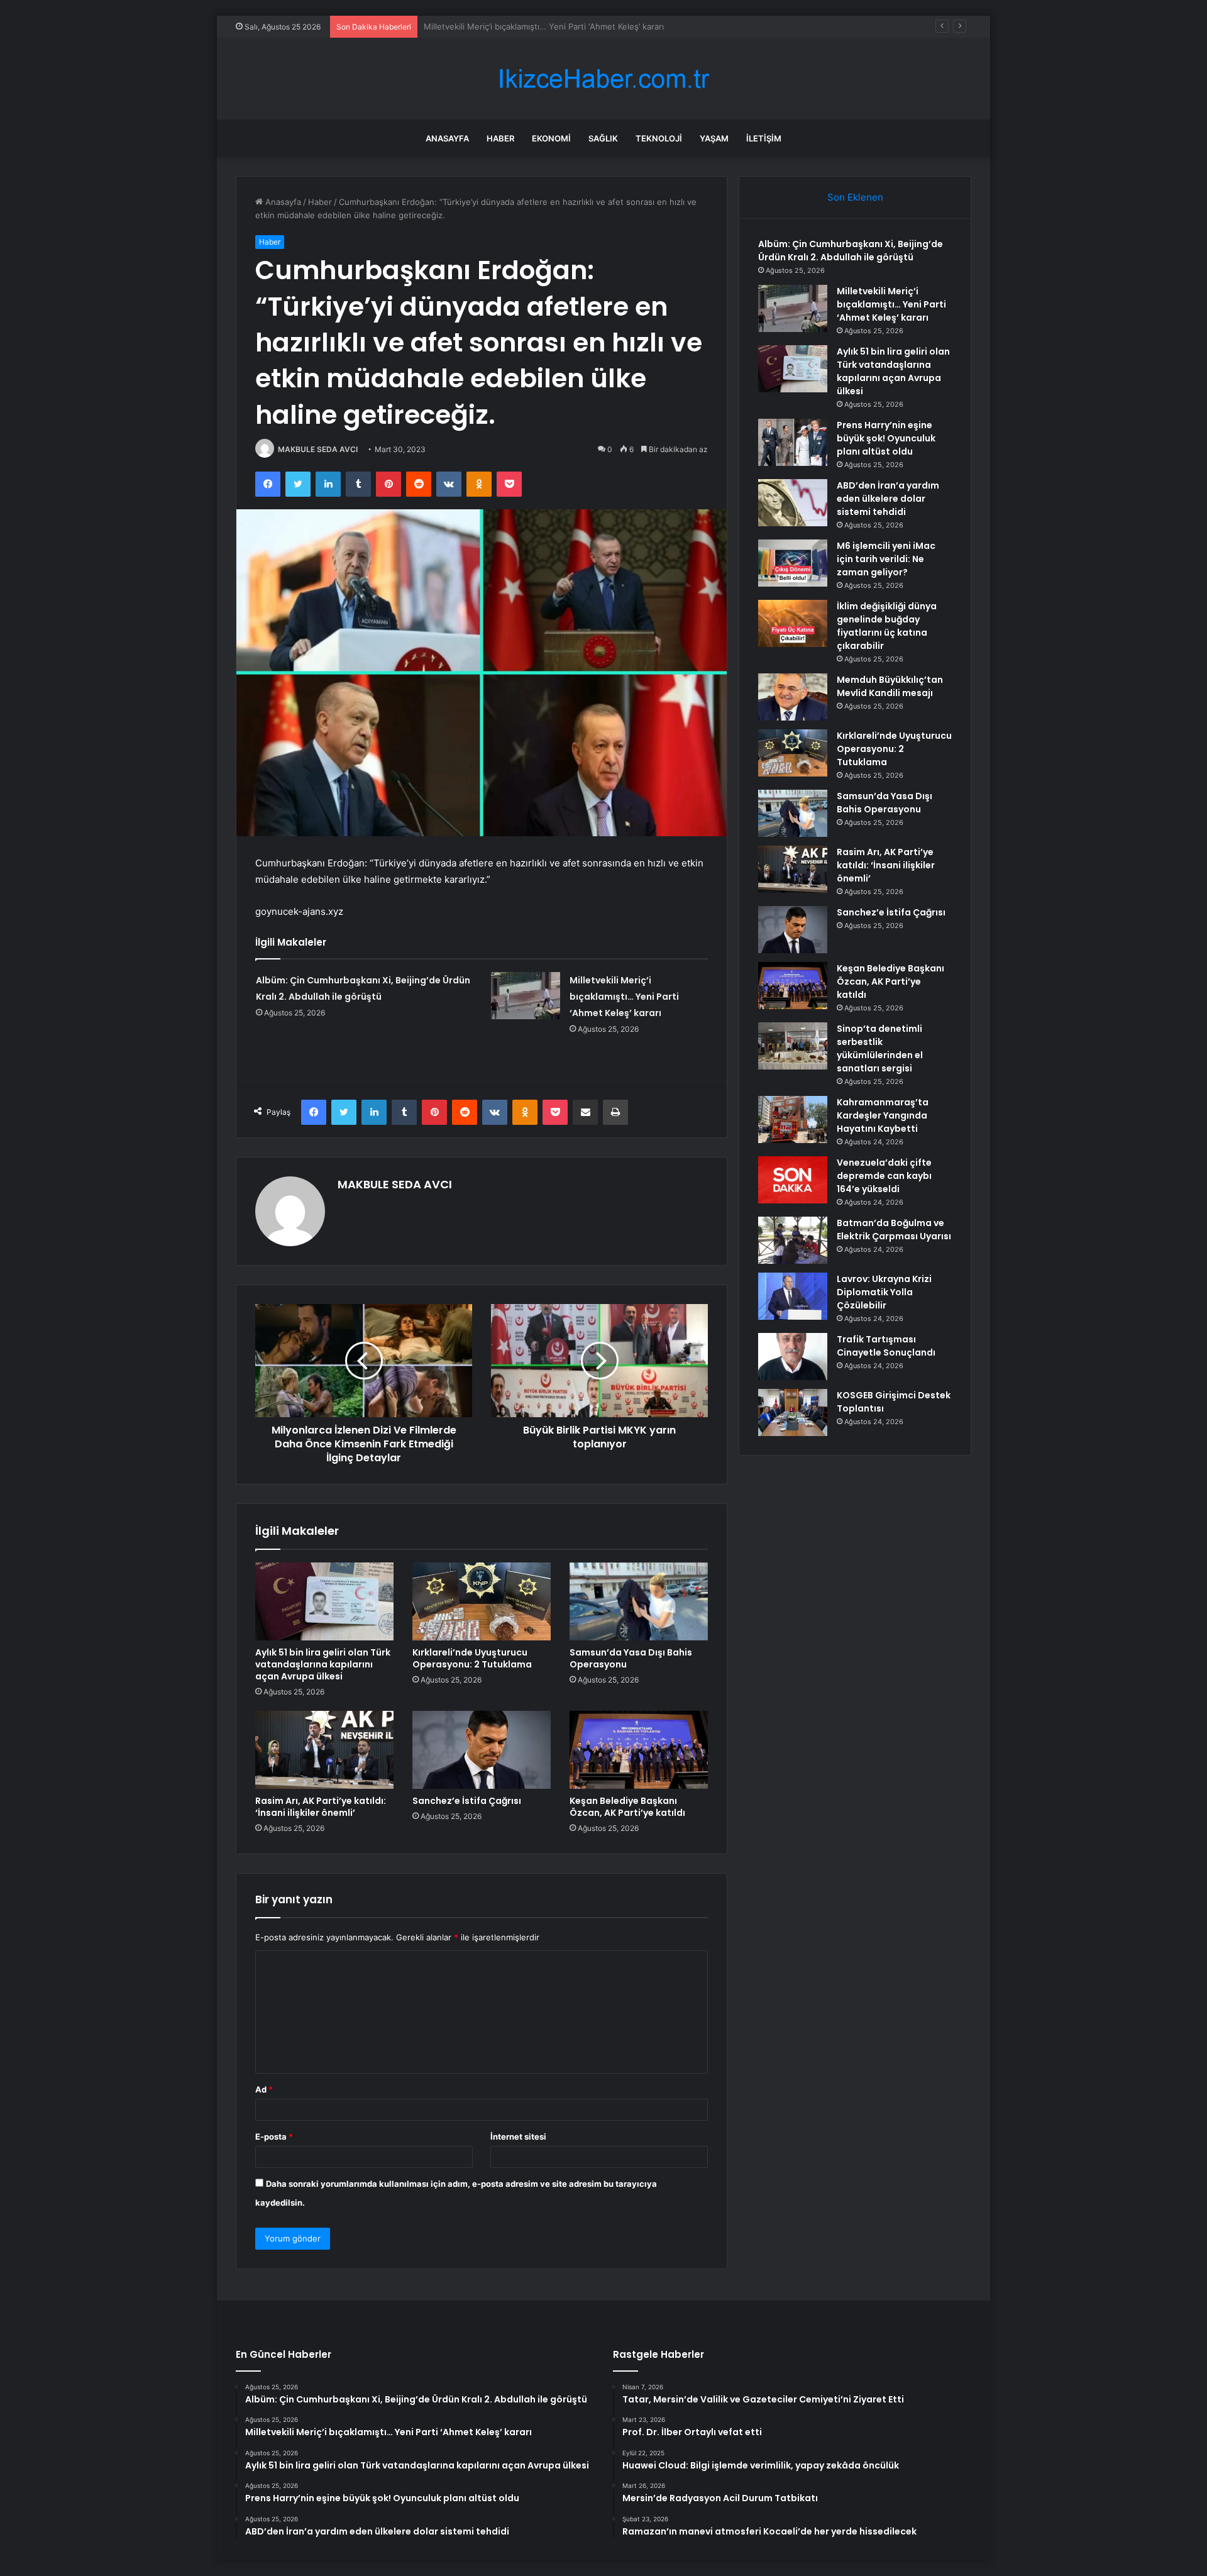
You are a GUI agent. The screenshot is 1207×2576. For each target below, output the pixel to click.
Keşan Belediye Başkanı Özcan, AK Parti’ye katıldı (627, 1807)
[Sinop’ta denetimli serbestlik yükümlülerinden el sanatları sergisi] (793, 1046)
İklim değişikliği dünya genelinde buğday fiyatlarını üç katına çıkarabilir (887, 626)
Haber (500, 138)
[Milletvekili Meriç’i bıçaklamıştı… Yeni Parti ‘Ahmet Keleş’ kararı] (526, 996)
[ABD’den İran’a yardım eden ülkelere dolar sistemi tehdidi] (793, 503)
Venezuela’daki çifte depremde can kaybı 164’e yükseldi (884, 1176)
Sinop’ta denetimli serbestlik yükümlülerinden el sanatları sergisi (880, 1048)
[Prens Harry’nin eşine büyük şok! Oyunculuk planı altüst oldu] (793, 442)
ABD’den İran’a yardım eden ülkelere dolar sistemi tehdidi (888, 499)
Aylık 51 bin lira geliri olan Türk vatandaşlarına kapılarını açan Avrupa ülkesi (567, 26)
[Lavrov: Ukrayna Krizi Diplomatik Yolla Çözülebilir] (793, 1296)
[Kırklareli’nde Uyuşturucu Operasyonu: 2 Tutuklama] (482, 1601)
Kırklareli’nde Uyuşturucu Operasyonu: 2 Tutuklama (472, 1658)
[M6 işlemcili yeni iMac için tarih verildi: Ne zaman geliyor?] (793, 563)
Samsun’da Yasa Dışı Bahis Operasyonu (631, 1658)
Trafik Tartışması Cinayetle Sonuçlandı (886, 1346)
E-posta (274, 2137)
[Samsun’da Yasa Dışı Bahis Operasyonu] (639, 1601)
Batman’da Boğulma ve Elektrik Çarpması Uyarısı (894, 1230)
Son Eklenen (855, 197)
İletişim (764, 138)
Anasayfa (447, 138)
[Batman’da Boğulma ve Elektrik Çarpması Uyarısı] (793, 1240)
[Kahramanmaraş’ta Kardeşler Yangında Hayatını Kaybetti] (793, 1119)
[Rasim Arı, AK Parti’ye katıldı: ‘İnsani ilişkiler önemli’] (324, 1750)
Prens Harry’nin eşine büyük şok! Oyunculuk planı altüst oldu (886, 438)
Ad (264, 2089)
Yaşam (714, 138)
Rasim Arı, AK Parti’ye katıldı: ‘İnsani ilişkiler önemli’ (321, 1807)
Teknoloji (659, 138)
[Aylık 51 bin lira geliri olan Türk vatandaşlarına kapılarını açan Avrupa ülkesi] (324, 1601)
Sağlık (603, 138)
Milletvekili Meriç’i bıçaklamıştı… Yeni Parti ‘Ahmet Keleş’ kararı (624, 997)
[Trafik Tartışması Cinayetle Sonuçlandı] (793, 1357)
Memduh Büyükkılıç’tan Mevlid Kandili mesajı (890, 686)
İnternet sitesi (518, 2137)
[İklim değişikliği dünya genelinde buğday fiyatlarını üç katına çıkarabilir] (793, 623)
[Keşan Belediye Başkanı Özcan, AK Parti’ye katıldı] (639, 1750)
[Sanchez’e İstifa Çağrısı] (482, 1750)
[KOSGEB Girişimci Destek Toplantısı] (793, 1412)
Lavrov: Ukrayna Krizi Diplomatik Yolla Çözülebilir (884, 1292)
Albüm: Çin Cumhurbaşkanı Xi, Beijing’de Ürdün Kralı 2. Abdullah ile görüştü (851, 251)
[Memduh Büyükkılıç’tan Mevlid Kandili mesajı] (793, 697)
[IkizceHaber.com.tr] (603, 79)
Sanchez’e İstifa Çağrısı (467, 1801)
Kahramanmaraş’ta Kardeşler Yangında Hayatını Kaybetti (883, 1115)
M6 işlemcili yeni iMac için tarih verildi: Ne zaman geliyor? (886, 559)
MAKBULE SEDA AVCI (318, 449)
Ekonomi (551, 138)
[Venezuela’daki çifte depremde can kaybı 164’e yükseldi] (793, 1180)
